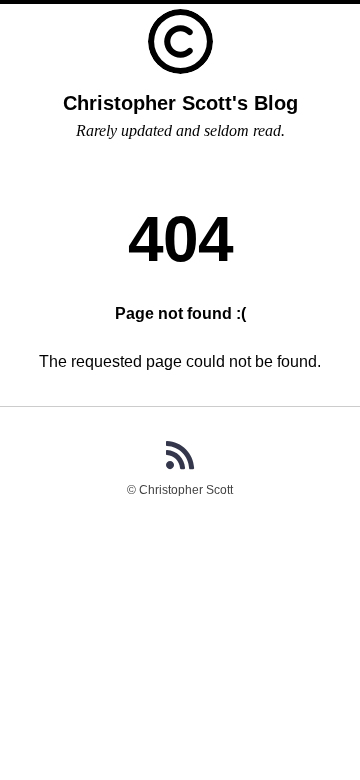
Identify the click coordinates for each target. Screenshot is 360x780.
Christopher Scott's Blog (180, 103)
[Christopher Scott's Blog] (180, 41)
